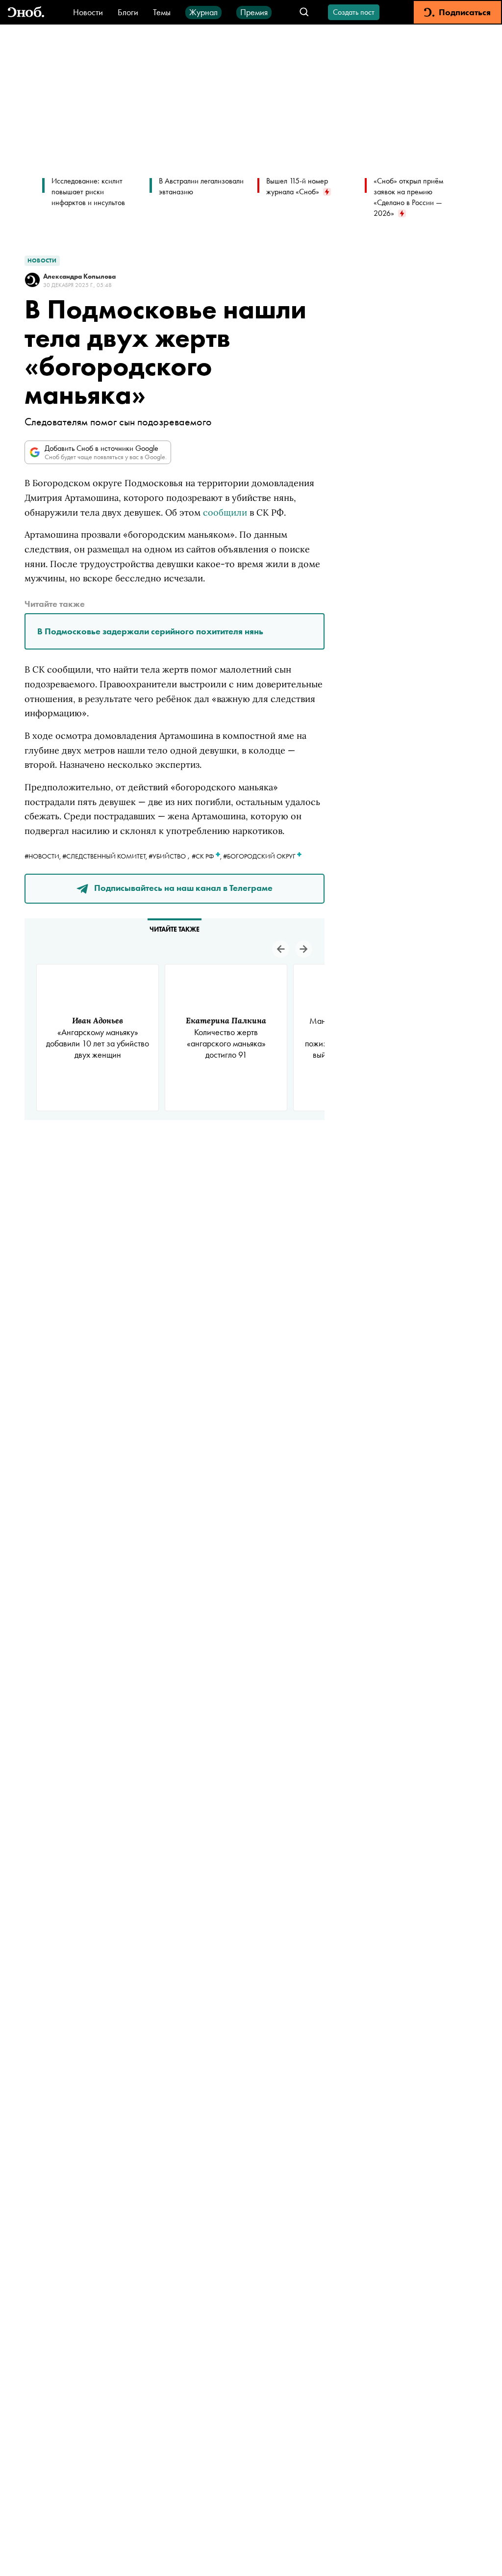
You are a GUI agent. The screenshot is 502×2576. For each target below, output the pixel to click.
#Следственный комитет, (105, 856)
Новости (88, 12)
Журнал (203, 12)
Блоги (128, 12)
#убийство (167, 856)
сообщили (225, 512)
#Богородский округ (260, 856)
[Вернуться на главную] (26, 13)
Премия (254, 12)
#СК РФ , (207, 856)
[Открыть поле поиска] (304, 13)
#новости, (43, 856)
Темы (162, 12)
